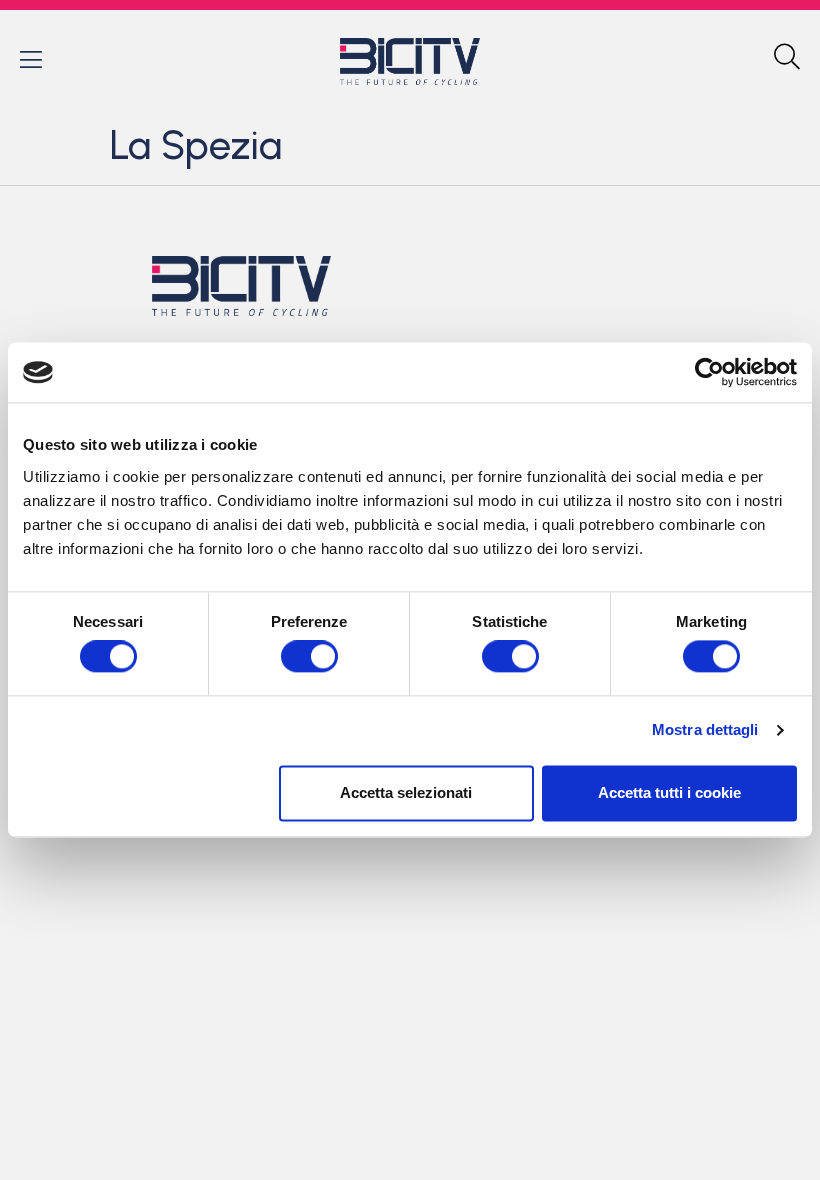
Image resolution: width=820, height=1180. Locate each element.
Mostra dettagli (705, 730)
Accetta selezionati (406, 792)
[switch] (309, 657)
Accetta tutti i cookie (669, 792)
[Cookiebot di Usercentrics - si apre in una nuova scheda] (709, 372)
